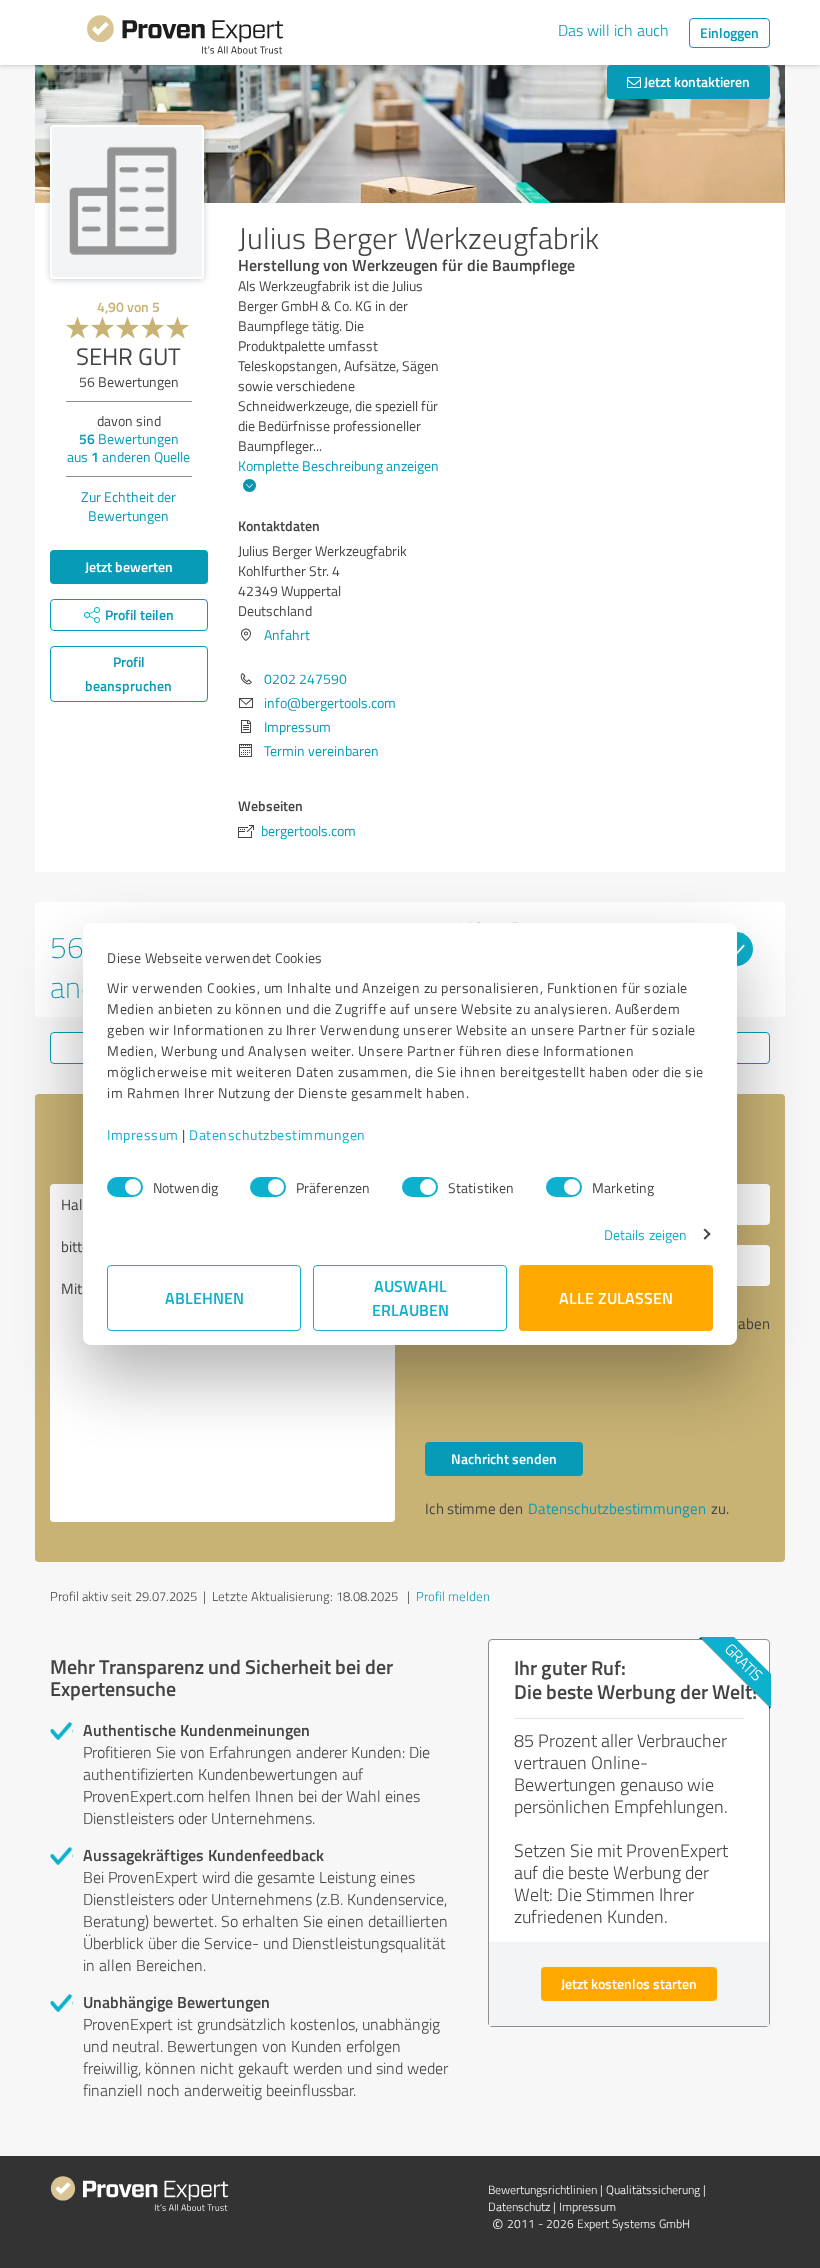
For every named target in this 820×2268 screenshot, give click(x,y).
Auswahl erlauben (410, 1297)
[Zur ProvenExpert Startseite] (185, 38)
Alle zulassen (616, 1297)
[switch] (268, 1187)
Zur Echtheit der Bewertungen (128, 506)
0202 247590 (305, 678)
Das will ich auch (613, 30)
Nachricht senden (504, 1458)
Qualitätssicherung (653, 2189)
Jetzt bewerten (129, 566)
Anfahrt (287, 634)
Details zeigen (645, 1234)
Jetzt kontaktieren (695, 81)
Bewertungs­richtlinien (542, 2189)
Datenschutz (519, 2206)
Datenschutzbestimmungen (277, 1134)
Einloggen (729, 32)
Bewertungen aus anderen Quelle (128, 447)
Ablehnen (204, 1297)
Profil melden (453, 1596)
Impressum (143, 1134)
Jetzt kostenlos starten (629, 1983)
